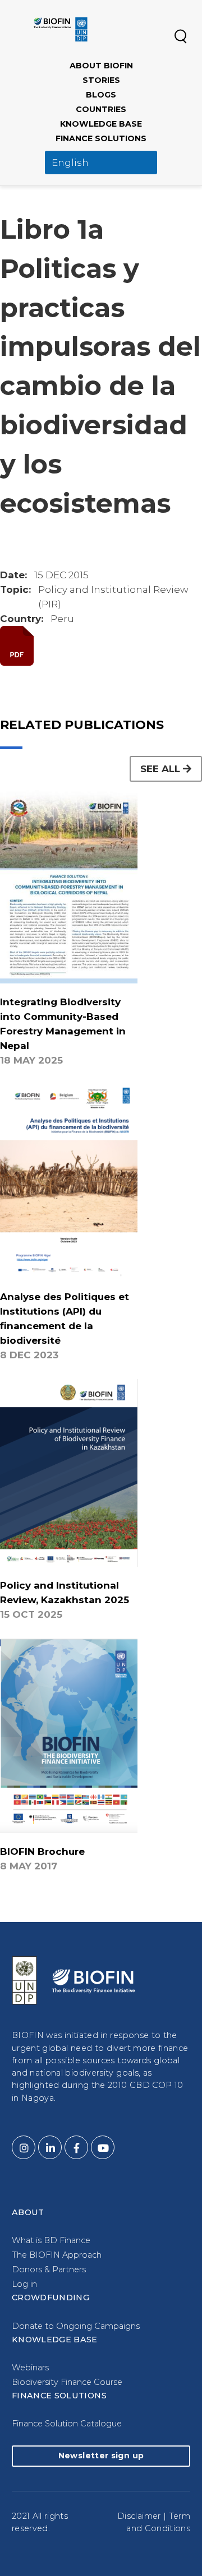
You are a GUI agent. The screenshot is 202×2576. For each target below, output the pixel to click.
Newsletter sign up (101, 2456)
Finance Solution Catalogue (67, 2424)
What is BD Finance (51, 2240)
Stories (101, 80)
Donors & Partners (49, 2269)
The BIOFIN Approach (57, 2255)
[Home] (61, 29)
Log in (24, 2284)
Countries (101, 109)
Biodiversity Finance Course (67, 2382)
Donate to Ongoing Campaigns (76, 2326)
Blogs (101, 95)
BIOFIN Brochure (42, 1851)
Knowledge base (101, 124)
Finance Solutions (101, 138)
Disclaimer (139, 2516)
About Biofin (101, 66)
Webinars (30, 2368)
